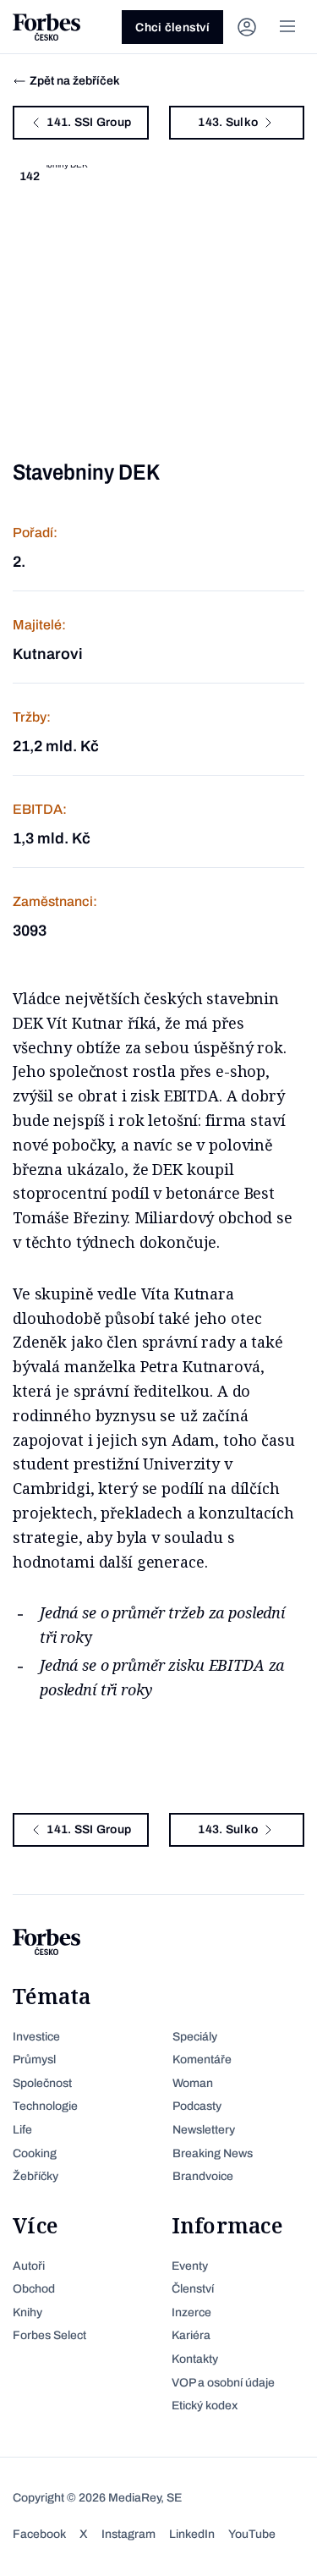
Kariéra (191, 2335)
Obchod (34, 2289)
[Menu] (287, 27)
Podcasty (197, 2106)
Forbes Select (49, 2335)
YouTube (252, 2534)
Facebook (39, 2534)
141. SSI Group (89, 122)
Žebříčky (36, 2176)
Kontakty (195, 2359)
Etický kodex (205, 2406)
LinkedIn (192, 2534)
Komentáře (202, 2060)
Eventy (190, 2266)
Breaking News (213, 2153)
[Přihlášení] (247, 27)
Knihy (27, 2312)
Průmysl (34, 2060)
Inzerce (191, 2312)
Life (22, 2130)
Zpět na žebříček (75, 81)
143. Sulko (228, 122)
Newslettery (204, 2130)
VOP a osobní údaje (223, 2383)
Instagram (128, 2534)
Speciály (195, 2037)
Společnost (42, 2083)
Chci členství (172, 27)
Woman (193, 2083)
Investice (36, 2037)
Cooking (35, 2153)
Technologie (45, 2106)
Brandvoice (203, 2176)
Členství (193, 2289)
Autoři (29, 2266)
